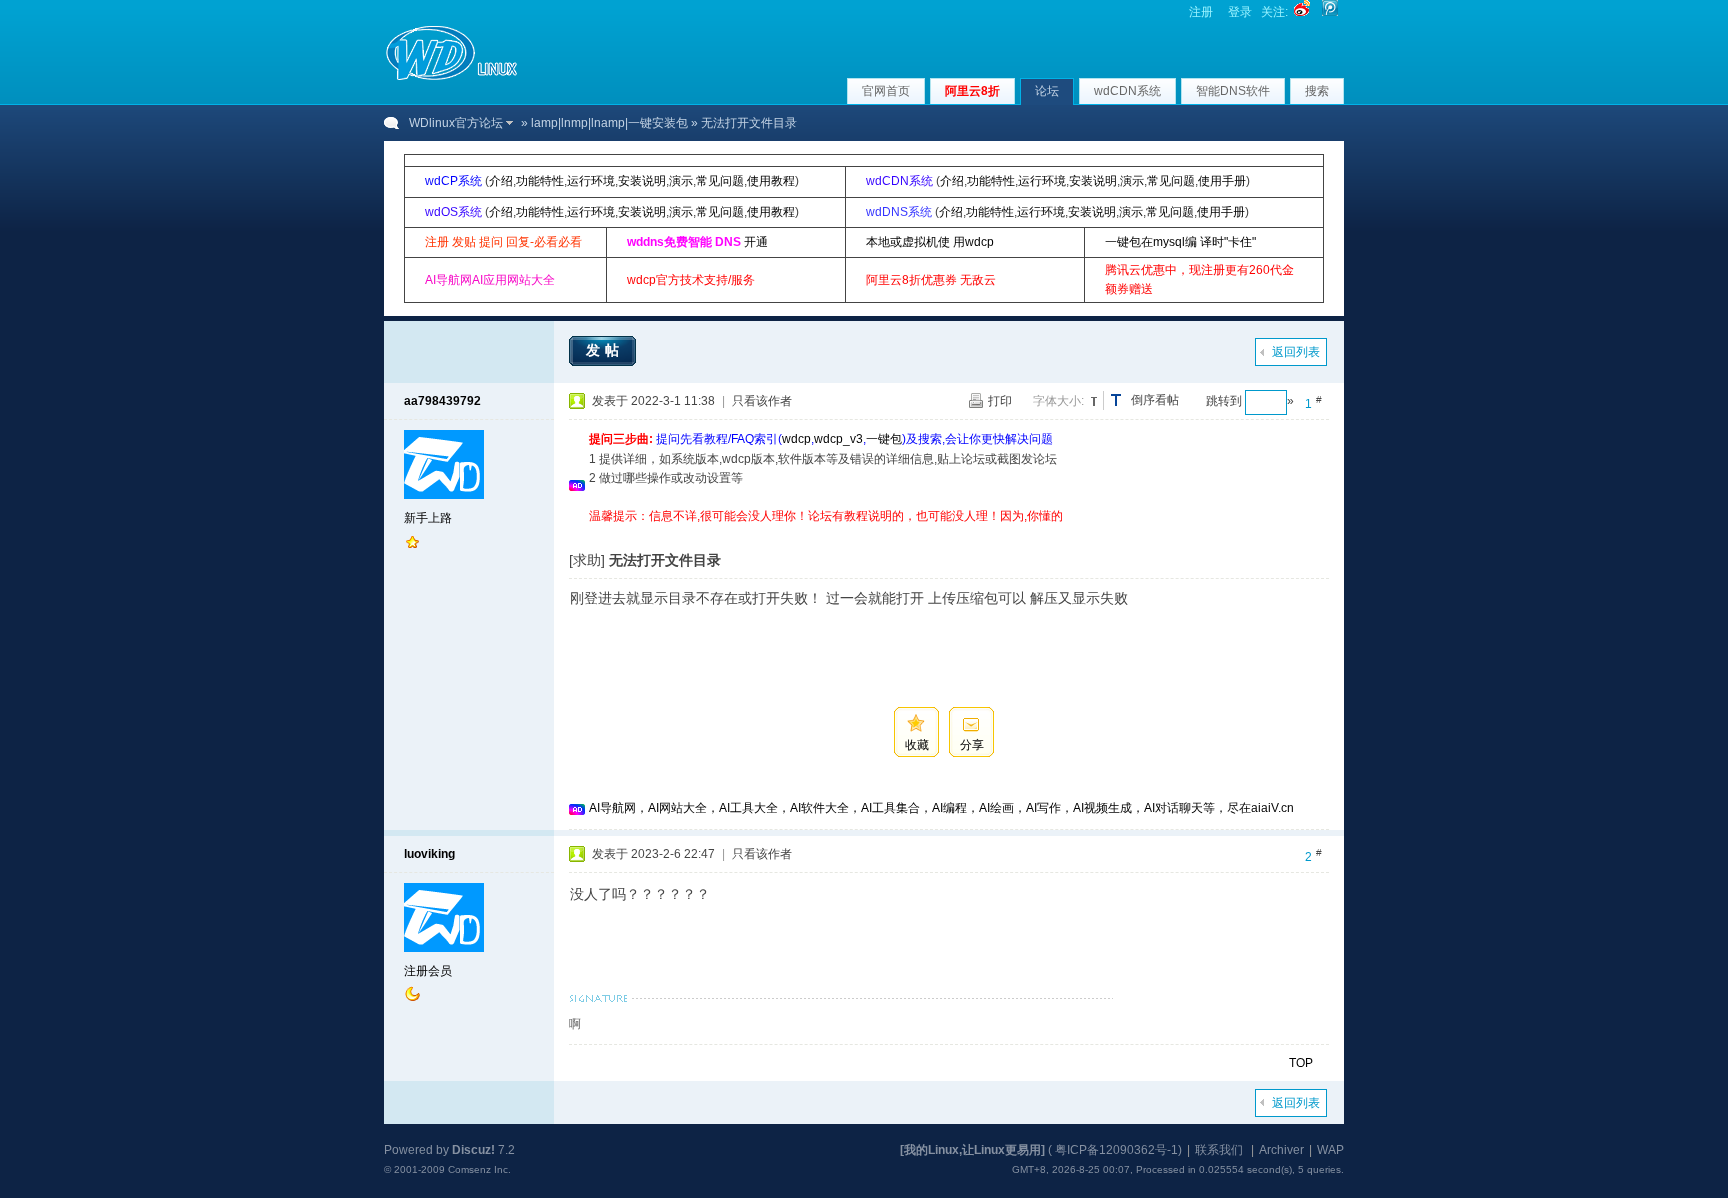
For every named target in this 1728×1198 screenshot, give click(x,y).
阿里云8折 (972, 91)
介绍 (501, 181)
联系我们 (1219, 1150)
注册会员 (428, 971)
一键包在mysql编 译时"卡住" (1180, 242)
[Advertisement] (953, 533)
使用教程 (771, 181)
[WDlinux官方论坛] (451, 78)
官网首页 (886, 91)
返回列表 (1296, 352)
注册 (1201, 12)
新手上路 (428, 518)
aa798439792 (442, 401)
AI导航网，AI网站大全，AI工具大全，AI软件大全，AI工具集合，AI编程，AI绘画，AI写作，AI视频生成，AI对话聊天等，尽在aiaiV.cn (941, 808)
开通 (756, 242)
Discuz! (473, 1150)
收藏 (917, 745)
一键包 (884, 439)
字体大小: (1058, 401)
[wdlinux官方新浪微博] (1302, 12)
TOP (1301, 1063)
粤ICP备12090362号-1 (1116, 1150)
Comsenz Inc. (479, 1169)
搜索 (1317, 91)
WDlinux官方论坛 (456, 123)
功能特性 (540, 181)
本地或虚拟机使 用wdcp (930, 242)
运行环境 (591, 181)
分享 (972, 745)
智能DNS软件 (1233, 91)
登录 (1240, 12)
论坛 (1047, 91)
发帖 (605, 350)
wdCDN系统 (1127, 91)
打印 (1000, 401)
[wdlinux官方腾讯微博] (1330, 12)
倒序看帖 (1155, 400)
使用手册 (1222, 181)
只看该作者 (762, 401)
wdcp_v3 (838, 439)
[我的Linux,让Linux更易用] (972, 1150)
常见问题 (720, 181)
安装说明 (642, 181)
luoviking (429, 854)
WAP (1330, 1150)
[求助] (587, 560)
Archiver (1281, 1150)
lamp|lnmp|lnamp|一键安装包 (609, 123)
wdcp (796, 439)
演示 (681, 181)
